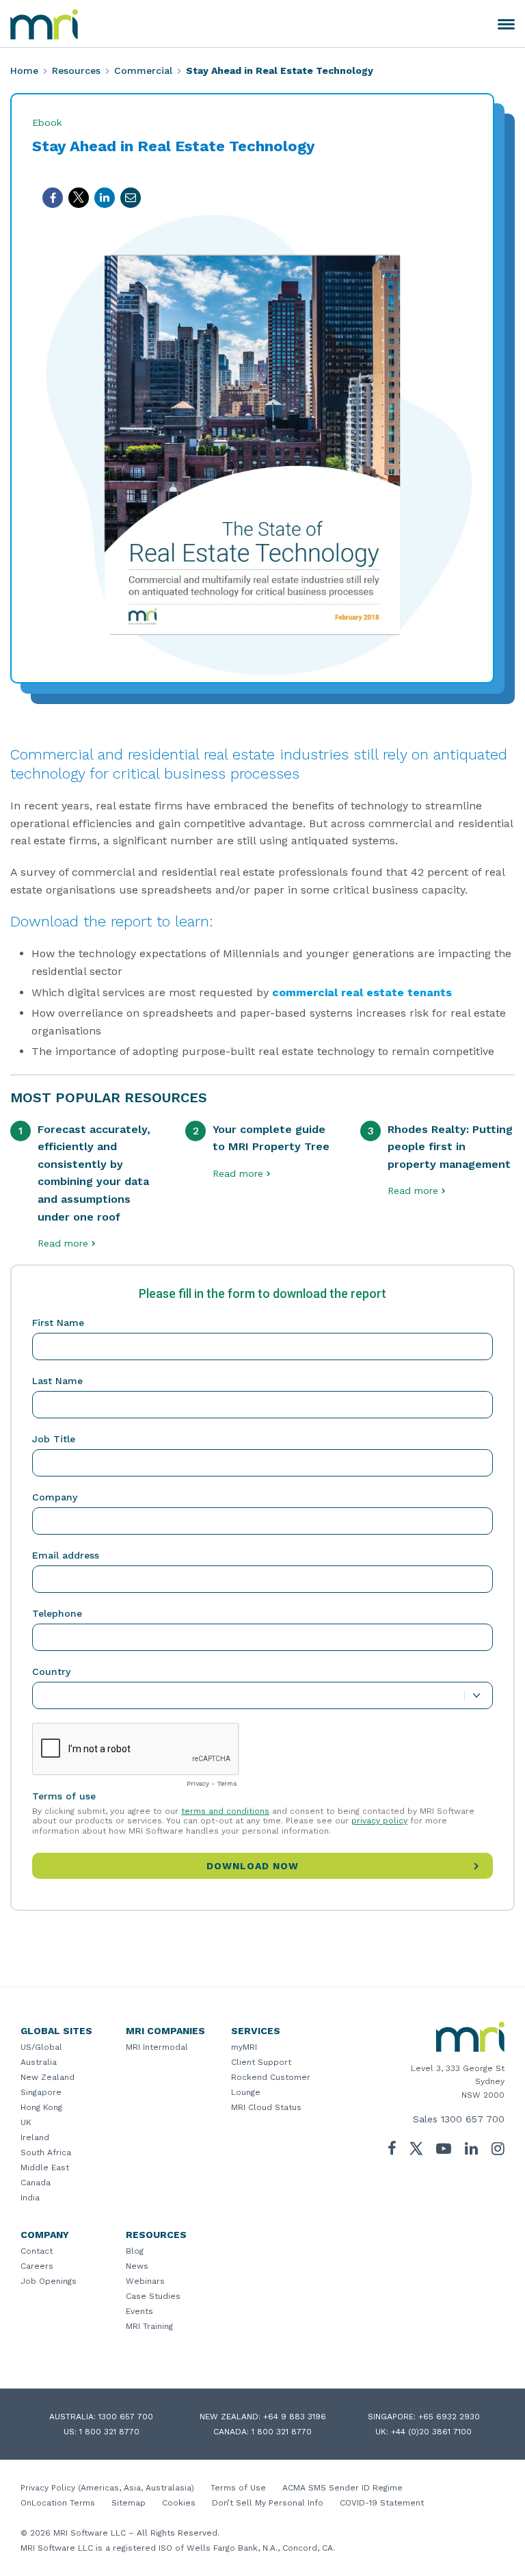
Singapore (41, 2092)
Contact (37, 2251)
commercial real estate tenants (362, 992)
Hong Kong (41, 2107)
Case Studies (153, 2296)
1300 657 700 (473, 2119)
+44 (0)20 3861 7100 (431, 2432)
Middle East (45, 2168)
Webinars (145, 2281)
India (30, 2198)
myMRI (244, 2047)
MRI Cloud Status (266, 2107)
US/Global (41, 2047)
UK (26, 2122)
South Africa (46, 2152)
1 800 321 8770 (109, 2432)
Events (139, 2311)
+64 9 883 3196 (295, 2417)
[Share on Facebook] (53, 198)
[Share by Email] (131, 198)
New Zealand (48, 2077)
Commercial (143, 70)
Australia (39, 2062)
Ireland (35, 2137)
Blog (135, 2251)
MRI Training (149, 2326)
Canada (36, 2183)
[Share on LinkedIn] (105, 198)
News (137, 2266)
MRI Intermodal (157, 2047)
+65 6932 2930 (449, 2417)
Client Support (261, 2062)
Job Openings (49, 2281)
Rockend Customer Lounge (271, 2085)
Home (24, 70)
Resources (76, 70)
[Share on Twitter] (79, 198)
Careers (37, 2266)
